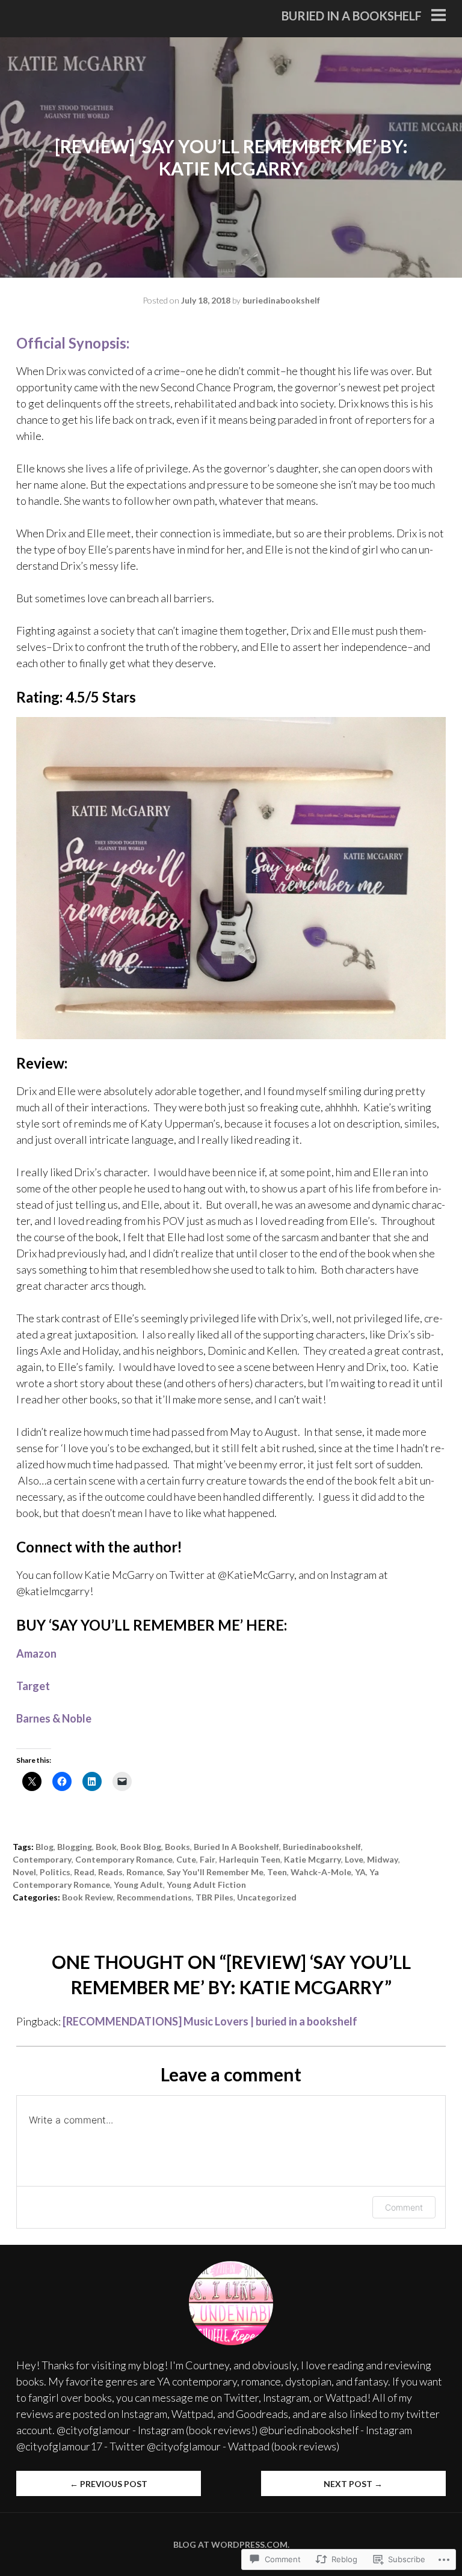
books (177, 1847)
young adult (138, 1885)
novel (24, 1872)
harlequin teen (250, 1859)
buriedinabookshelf (281, 300)
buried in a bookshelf (352, 16)
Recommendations (154, 1897)
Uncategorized (267, 1897)
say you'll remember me (215, 1872)
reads (110, 1872)
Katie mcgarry (313, 1859)
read (84, 1872)
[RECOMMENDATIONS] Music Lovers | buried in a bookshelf (210, 2021)
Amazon (36, 1653)
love (354, 1859)
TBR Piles (214, 1897)
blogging (75, 1847)
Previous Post (109, 2484)
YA (360, 1872)
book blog (141, 1847)
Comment (404, 2207)
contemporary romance (124, 1859)
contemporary (42, 1859)
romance (145, 1872)
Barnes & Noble (54, 1718)
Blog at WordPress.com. (231, 2544)
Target (33, 1686)
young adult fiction (206, 1885)
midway (383, 1859)
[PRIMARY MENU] (439, 16)
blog (45, 1847)
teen (277, 1872)
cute (186, 1859)
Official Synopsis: (73, 343)
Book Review (88, 1897)
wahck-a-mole (321, 1872)
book (106, 1847)
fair (208, 1859)
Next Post (353, 2484)
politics (55, 1872)
